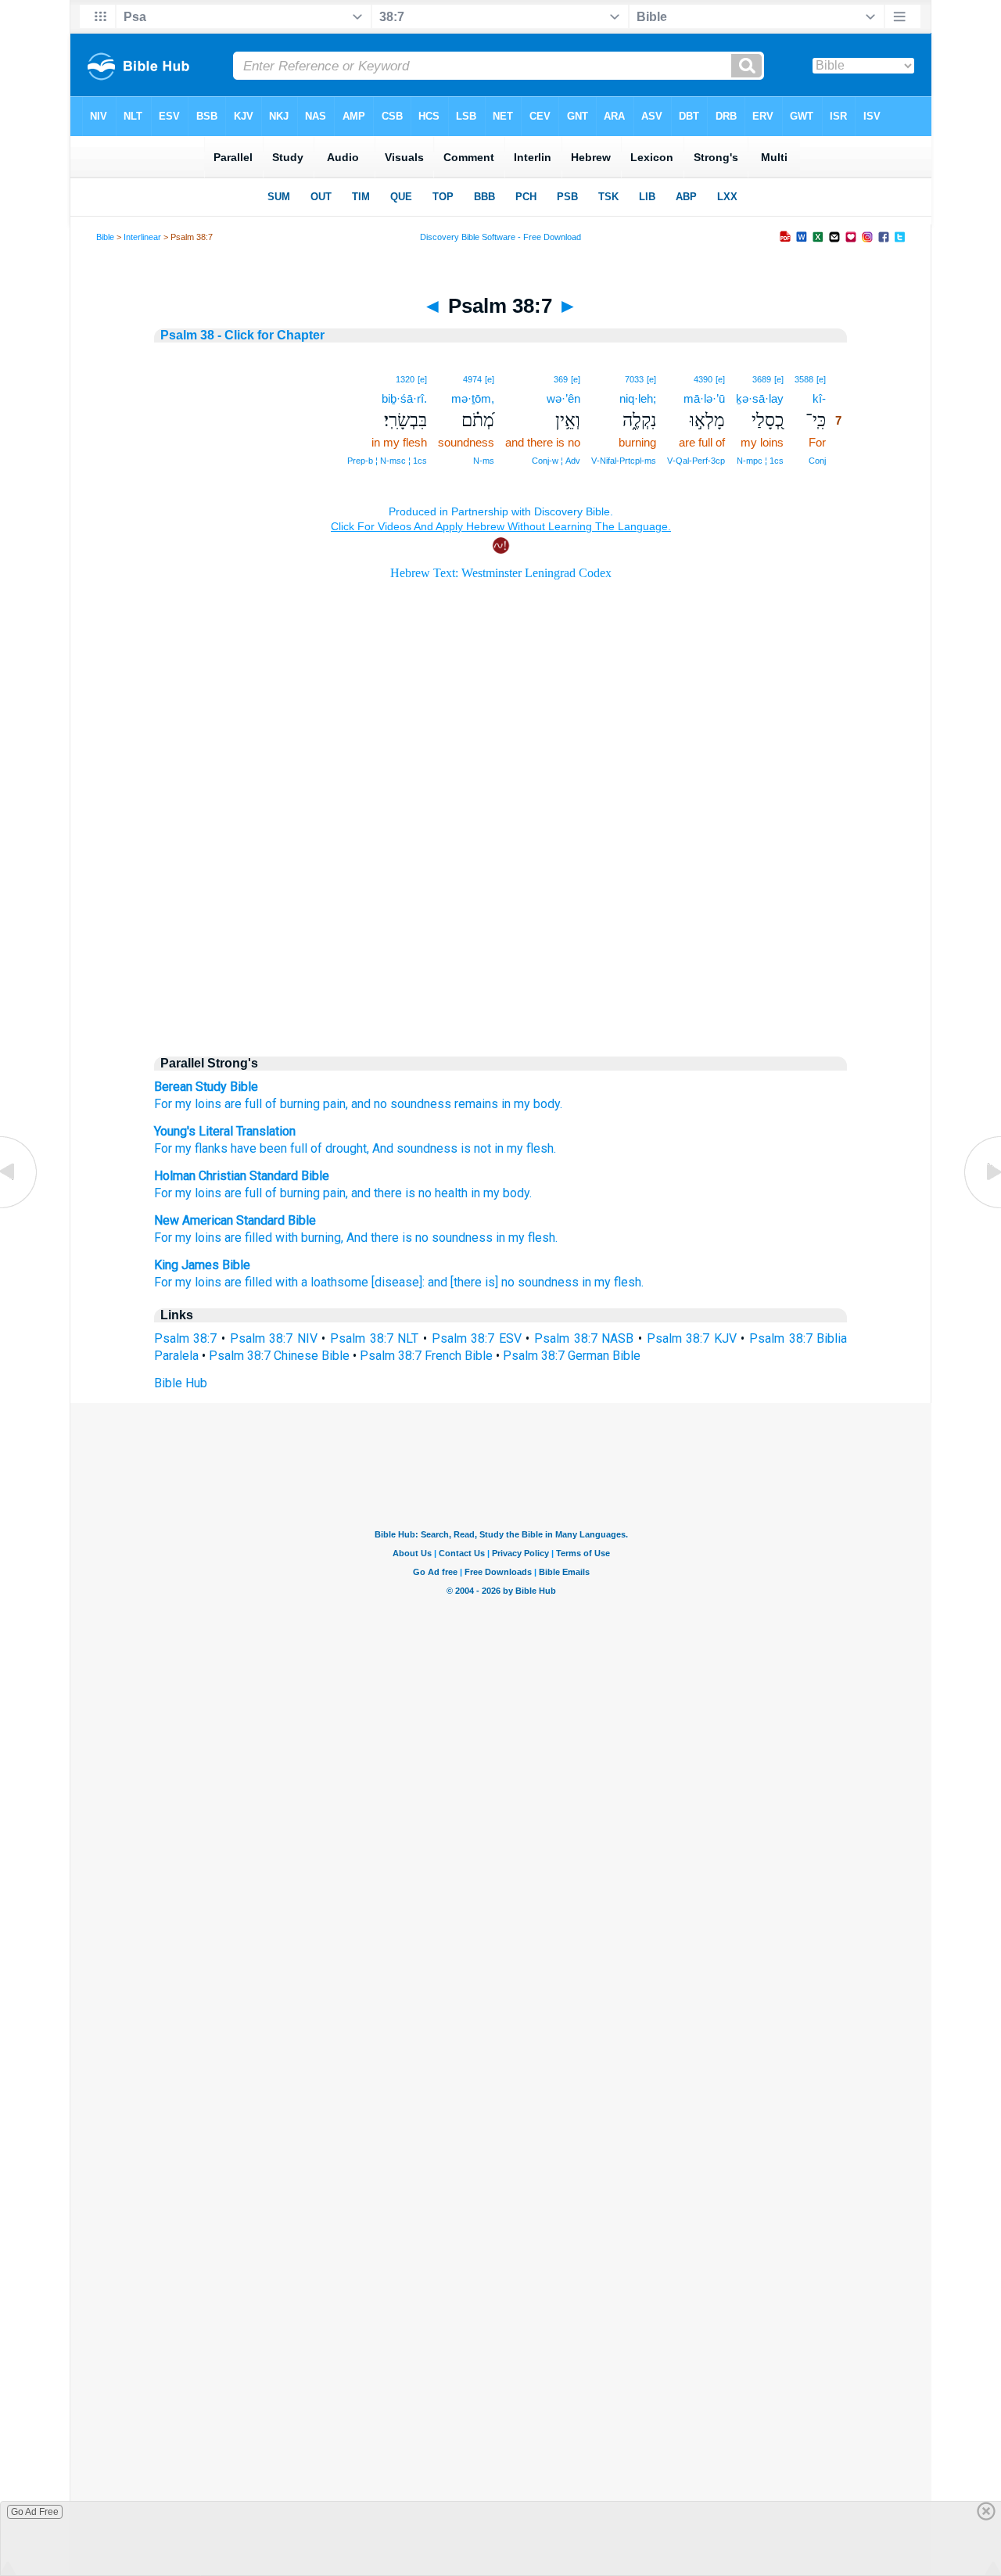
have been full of (275, 1148)
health (451, 1193)
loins (208, 1193)
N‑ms (484, 461)
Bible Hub (181, 1383)
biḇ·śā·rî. (404, 398)
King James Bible (202, 1265)
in (475, 1193)
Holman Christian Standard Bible (242, 1176)
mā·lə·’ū (704, 398)
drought (344, 1148)
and (361, 1193)
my (183, 1193)
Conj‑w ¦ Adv (556, 461)
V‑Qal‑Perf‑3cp (696, 461)
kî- (819, 398)
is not (474, 1148)
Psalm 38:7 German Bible (572, 1356)
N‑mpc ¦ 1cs (760, 461)
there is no (403, 1193)
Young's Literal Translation (225, 1131)
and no (369, 1104)
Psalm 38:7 (186, 1338)
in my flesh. (524, 1148)
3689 (762, 379)
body (516, 1193)
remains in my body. (508, 1104)
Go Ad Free (35, 2512)
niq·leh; (638, 398)
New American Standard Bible (235, 1220)
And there (373, 1238)
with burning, (309, 1238)
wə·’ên (563, 398)
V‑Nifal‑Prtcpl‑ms (624, 461)
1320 (405, 379)
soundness (421, 1104)
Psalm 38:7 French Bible (426, 1356)
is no (415, 1238)
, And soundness (412, 1148)
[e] (821, 379)
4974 (472, 379)
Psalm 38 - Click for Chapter (242, 335)
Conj (817, 461)
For (163, 1104)
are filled (248, 1238)
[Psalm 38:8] (981, 1207)
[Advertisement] (500, 909)
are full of (251, 1104)
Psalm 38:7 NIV (274, 1338)
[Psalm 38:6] (20, 1207)
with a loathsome (322, 1282)
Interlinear (142, 237)
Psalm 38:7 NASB (584, 1338)
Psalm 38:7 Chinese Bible (279, 1356)
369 (561, 379)
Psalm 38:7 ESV (477, 1338)
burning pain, (314, 1104)
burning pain (313, 1193)
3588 (804, 379)
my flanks (200, 1148)
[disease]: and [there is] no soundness (475, 1282)
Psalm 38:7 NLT (374, 1338)
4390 (703, 379)
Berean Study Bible (206, 1087)
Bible (105, 237)
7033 (634, 379)
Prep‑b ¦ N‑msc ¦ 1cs (387, 461)
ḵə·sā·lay (760, 398)
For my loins (188, 1238)
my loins (198, 1104)
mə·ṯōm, (473, 398)
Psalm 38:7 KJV (692, 1338)
